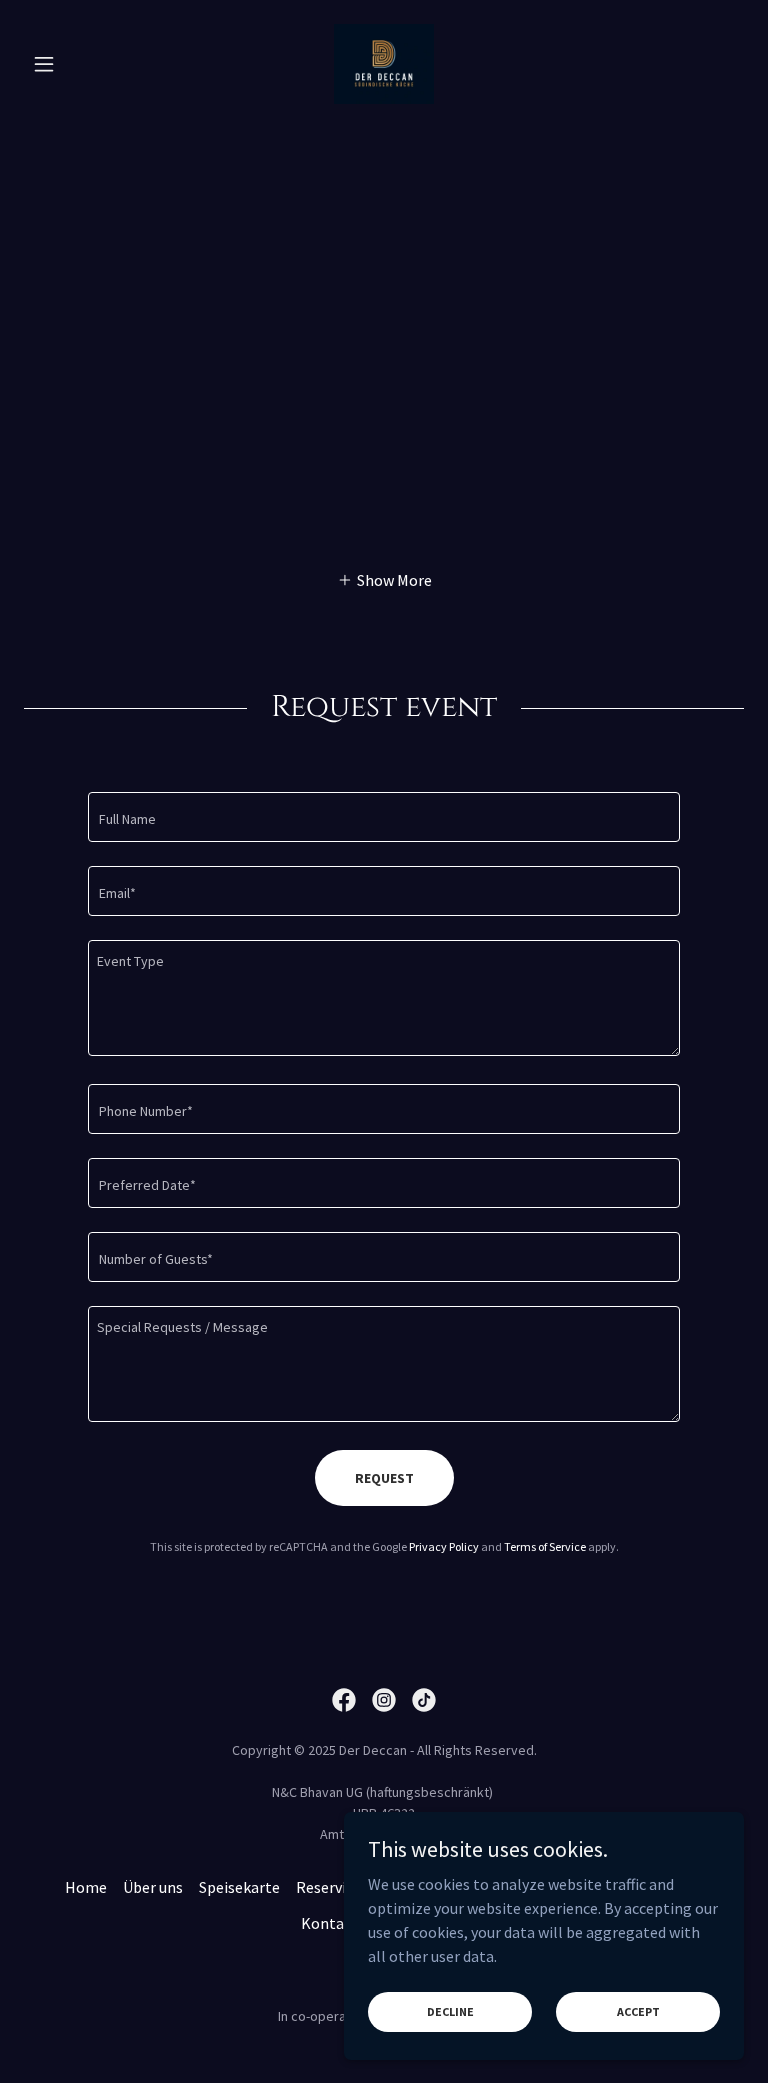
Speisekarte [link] (239, 1887)
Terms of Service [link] (545, 1546)
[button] (78, 64)
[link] (384, 64)
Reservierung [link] (341, 1887)
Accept (638, 2011)
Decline (450, 2011)
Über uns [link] (153, 1887)
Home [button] (86, 1887)
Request (384, 1478)
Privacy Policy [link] (444, 1546)
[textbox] (384, 817)
